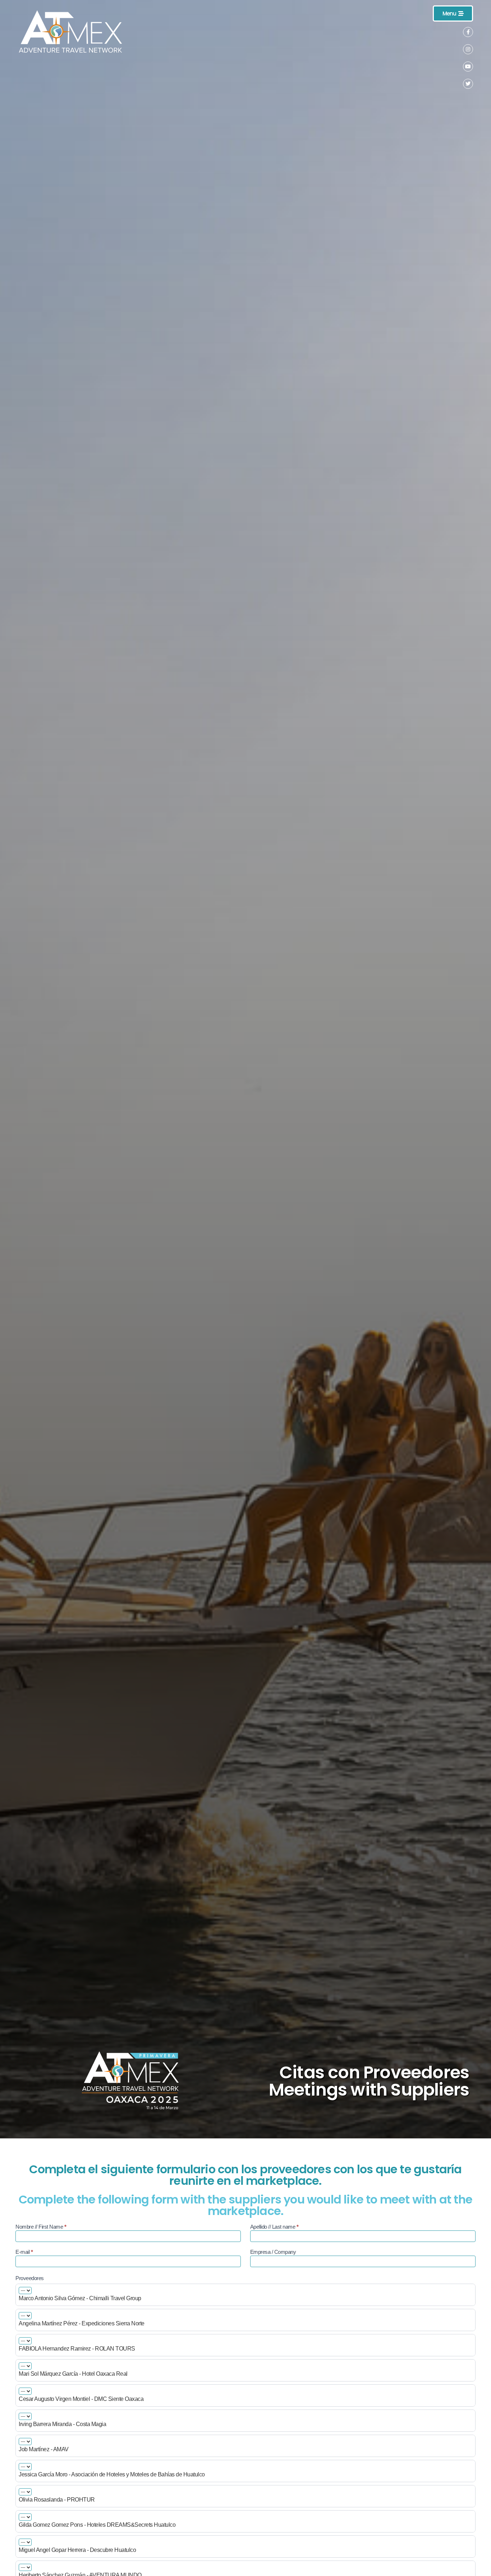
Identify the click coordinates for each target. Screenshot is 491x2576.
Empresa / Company (273, 2252)
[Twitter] (468, 84)
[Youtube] (468, 67)
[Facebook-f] (468, 32)
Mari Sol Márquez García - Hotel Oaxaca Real (73, 2374)
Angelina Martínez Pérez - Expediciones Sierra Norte (82, 2324)
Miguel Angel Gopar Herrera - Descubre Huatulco (77, 2550)
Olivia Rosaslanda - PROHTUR (57, 2500)
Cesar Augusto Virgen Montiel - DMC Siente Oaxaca (81, 2399)
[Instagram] (468, 49)
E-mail (24, 2252)
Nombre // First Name (41, 2227)
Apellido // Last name (274, 2227)
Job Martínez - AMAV (44, 2449)
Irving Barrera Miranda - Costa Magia (62, 2424)
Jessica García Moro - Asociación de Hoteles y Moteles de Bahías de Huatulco (112, 2475)
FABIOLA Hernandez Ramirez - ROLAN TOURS (77, 2349)
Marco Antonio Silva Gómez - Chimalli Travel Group (80, 2298)
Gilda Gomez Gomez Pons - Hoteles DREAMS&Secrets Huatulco (97, 2525)
